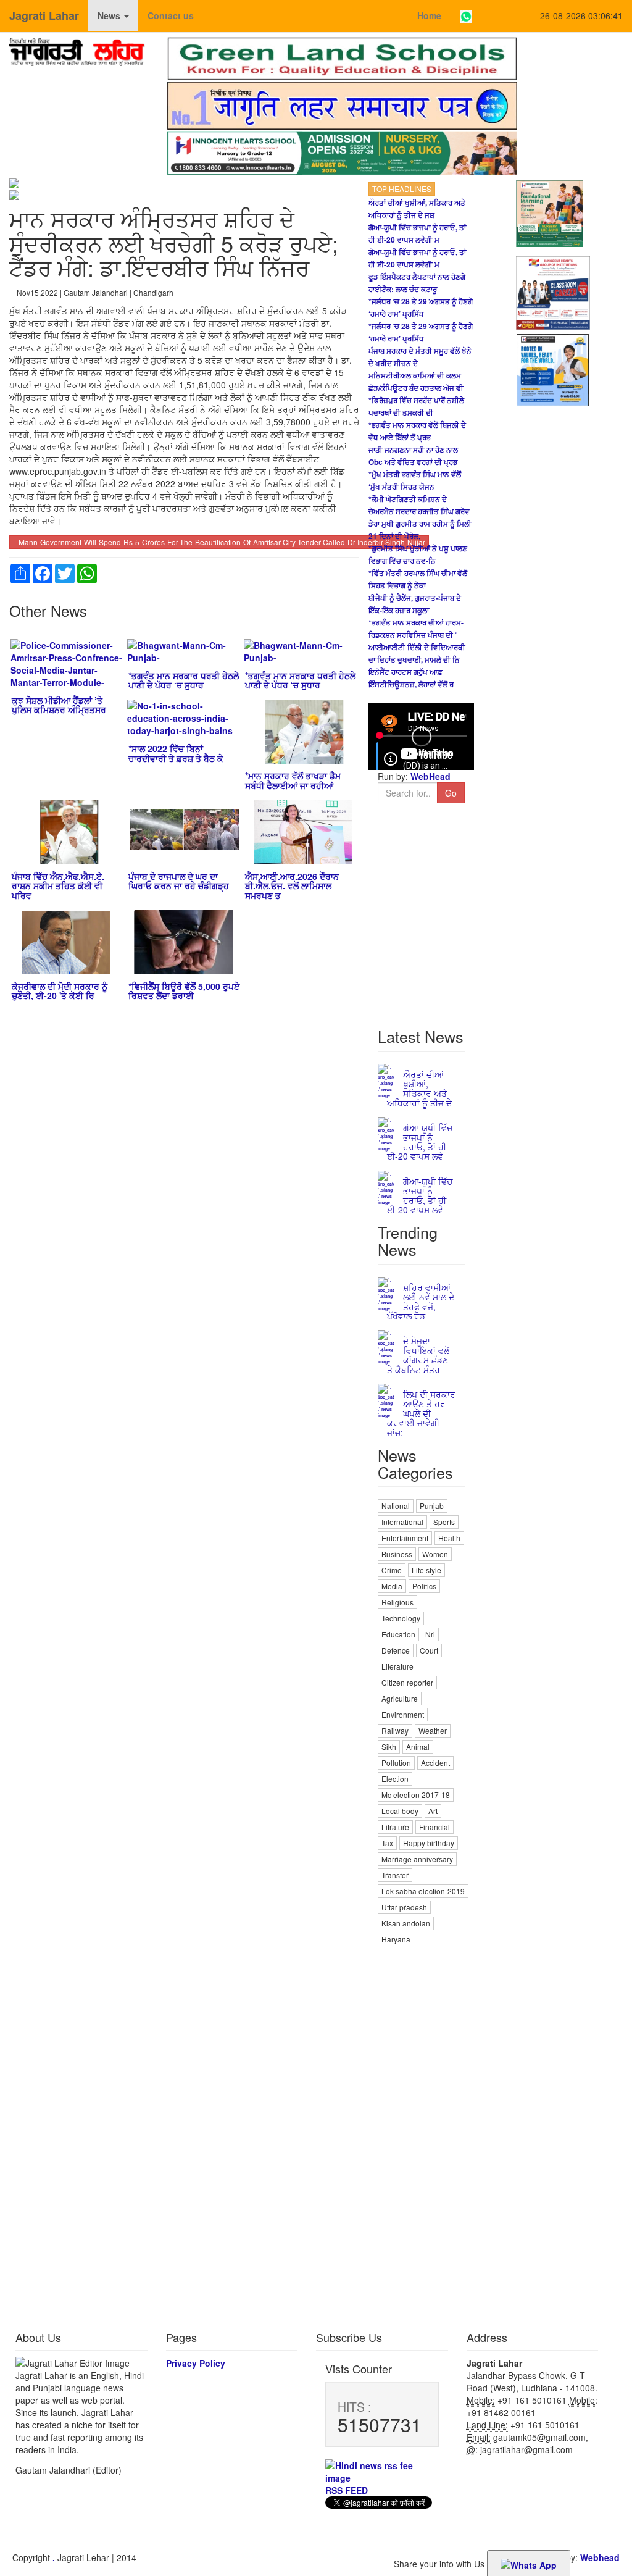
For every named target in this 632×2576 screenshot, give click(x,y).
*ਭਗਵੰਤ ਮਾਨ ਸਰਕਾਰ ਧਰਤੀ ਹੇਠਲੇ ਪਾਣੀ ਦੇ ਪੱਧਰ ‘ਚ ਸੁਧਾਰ (184, 680)
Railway (395, 1730)
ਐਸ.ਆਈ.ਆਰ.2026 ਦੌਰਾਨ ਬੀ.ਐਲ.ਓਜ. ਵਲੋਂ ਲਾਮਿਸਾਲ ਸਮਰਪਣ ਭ (292, 886)
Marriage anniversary (417, 1859)
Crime (392, 1570)
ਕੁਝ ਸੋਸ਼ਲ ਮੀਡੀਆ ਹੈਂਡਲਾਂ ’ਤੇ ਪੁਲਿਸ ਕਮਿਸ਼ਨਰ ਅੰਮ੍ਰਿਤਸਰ (59, 705)
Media (392, 1586)
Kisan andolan (406, 1923)
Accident (435, 1763)
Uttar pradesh (404, 1907)
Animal (418, 1746)
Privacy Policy (196, 2363)
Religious (397, 1602)
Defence (396, 1650)
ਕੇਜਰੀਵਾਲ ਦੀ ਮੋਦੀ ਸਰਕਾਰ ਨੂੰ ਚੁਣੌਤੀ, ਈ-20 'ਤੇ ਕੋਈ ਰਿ (60, 991)
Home (429, 15)
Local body (400, 1811)
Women (435, 1554)
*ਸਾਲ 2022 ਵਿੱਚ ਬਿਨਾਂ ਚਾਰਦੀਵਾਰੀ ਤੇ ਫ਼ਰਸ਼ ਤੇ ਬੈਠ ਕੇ (176, 753)
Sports (444, 1522)
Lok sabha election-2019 (423, 1891)
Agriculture (400, 1698)
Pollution (396, 1763)
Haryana (396, 1939)
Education (398, 1634)
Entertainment (405, 1538)
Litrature (395, 1827)
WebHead (429, 776)
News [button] (110, 15)
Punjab (432, 1506)
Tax (387, 1843)
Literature (397, 1666)
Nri (430, 1634)
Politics (424, 1586)
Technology (401, 1618)
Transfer (395, 1875)
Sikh (389, 1746)
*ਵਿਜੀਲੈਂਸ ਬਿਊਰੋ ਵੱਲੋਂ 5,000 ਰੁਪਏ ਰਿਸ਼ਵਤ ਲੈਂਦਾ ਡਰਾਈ (184, 991)
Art (433, 1811)
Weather (433, 1730)
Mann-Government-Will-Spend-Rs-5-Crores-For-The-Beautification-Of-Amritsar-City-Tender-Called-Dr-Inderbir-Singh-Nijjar (222, 542)
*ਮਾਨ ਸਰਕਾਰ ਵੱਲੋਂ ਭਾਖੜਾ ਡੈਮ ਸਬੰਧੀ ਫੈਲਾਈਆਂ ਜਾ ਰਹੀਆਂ (293, 780)
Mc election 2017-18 (416, 1795)
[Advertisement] (421, 2134)
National (396, 1506)
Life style (426, 1570)
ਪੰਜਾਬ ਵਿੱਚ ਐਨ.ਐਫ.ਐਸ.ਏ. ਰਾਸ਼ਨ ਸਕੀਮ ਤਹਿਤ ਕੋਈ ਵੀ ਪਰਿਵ (58, 886)
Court (429, 1650)
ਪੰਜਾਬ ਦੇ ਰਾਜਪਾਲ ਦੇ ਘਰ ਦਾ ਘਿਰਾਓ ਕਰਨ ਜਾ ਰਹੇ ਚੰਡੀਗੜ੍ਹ (179, 881)
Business (397, 1554)
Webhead (600, 2557)
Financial (434, 1827)
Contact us (171, 15)
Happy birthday (429, 1843)
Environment (403, 1714)
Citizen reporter (407, 1682)
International (402, 1522)
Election (395, 1779)
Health (449, 1538)
